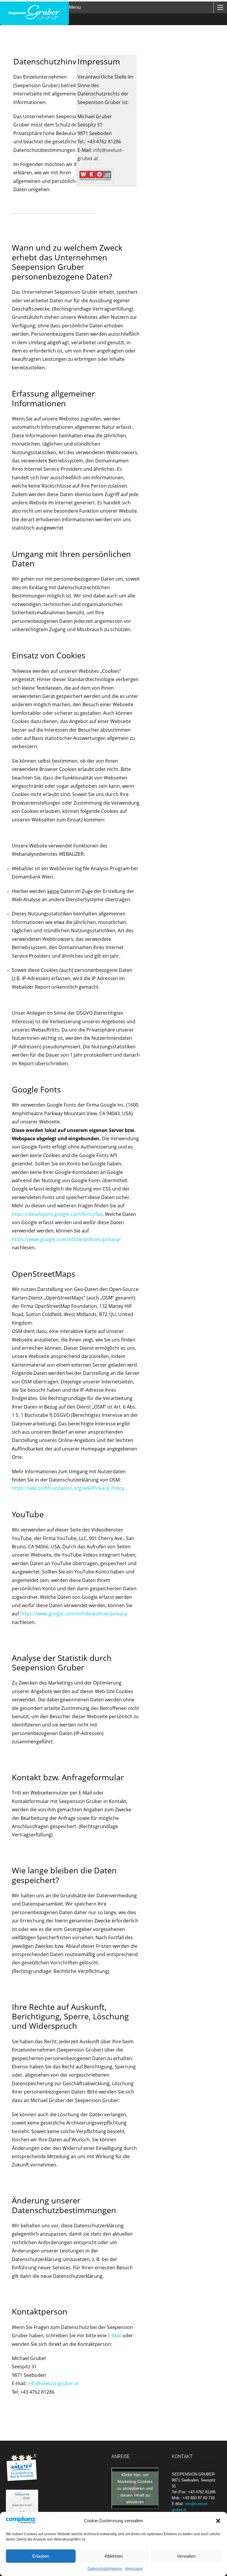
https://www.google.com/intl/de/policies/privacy (74, 1614)
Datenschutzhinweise (105, 2569)
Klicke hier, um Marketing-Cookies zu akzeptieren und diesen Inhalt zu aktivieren (135, 2488)
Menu (75, 7)
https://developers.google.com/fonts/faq (57, 1214)
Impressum (134, 2569)
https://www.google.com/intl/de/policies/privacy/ (66, 1239)
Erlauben (41, 2556)
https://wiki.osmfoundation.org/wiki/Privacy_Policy (68, 1488)
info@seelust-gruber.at (53, 2383)
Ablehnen (114, 2556)
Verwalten (186, 2556)
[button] (218, 2521)
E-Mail (115, 2335)
